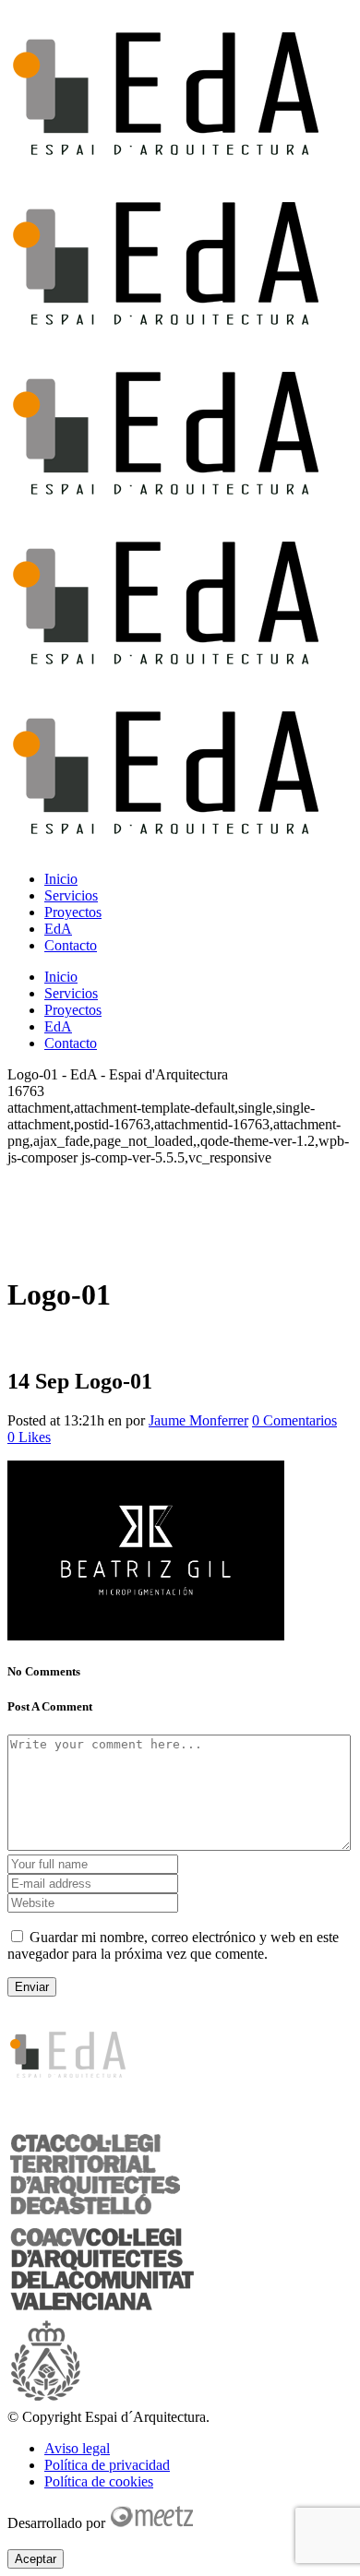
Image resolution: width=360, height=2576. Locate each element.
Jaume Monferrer (198, 1420)
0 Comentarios (294, 1420)
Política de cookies (99, 2481)
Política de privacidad (107, 2465)
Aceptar (36, 2559)
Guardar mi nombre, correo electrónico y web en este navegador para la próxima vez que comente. (173, 1945)
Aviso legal (77, 2448)
